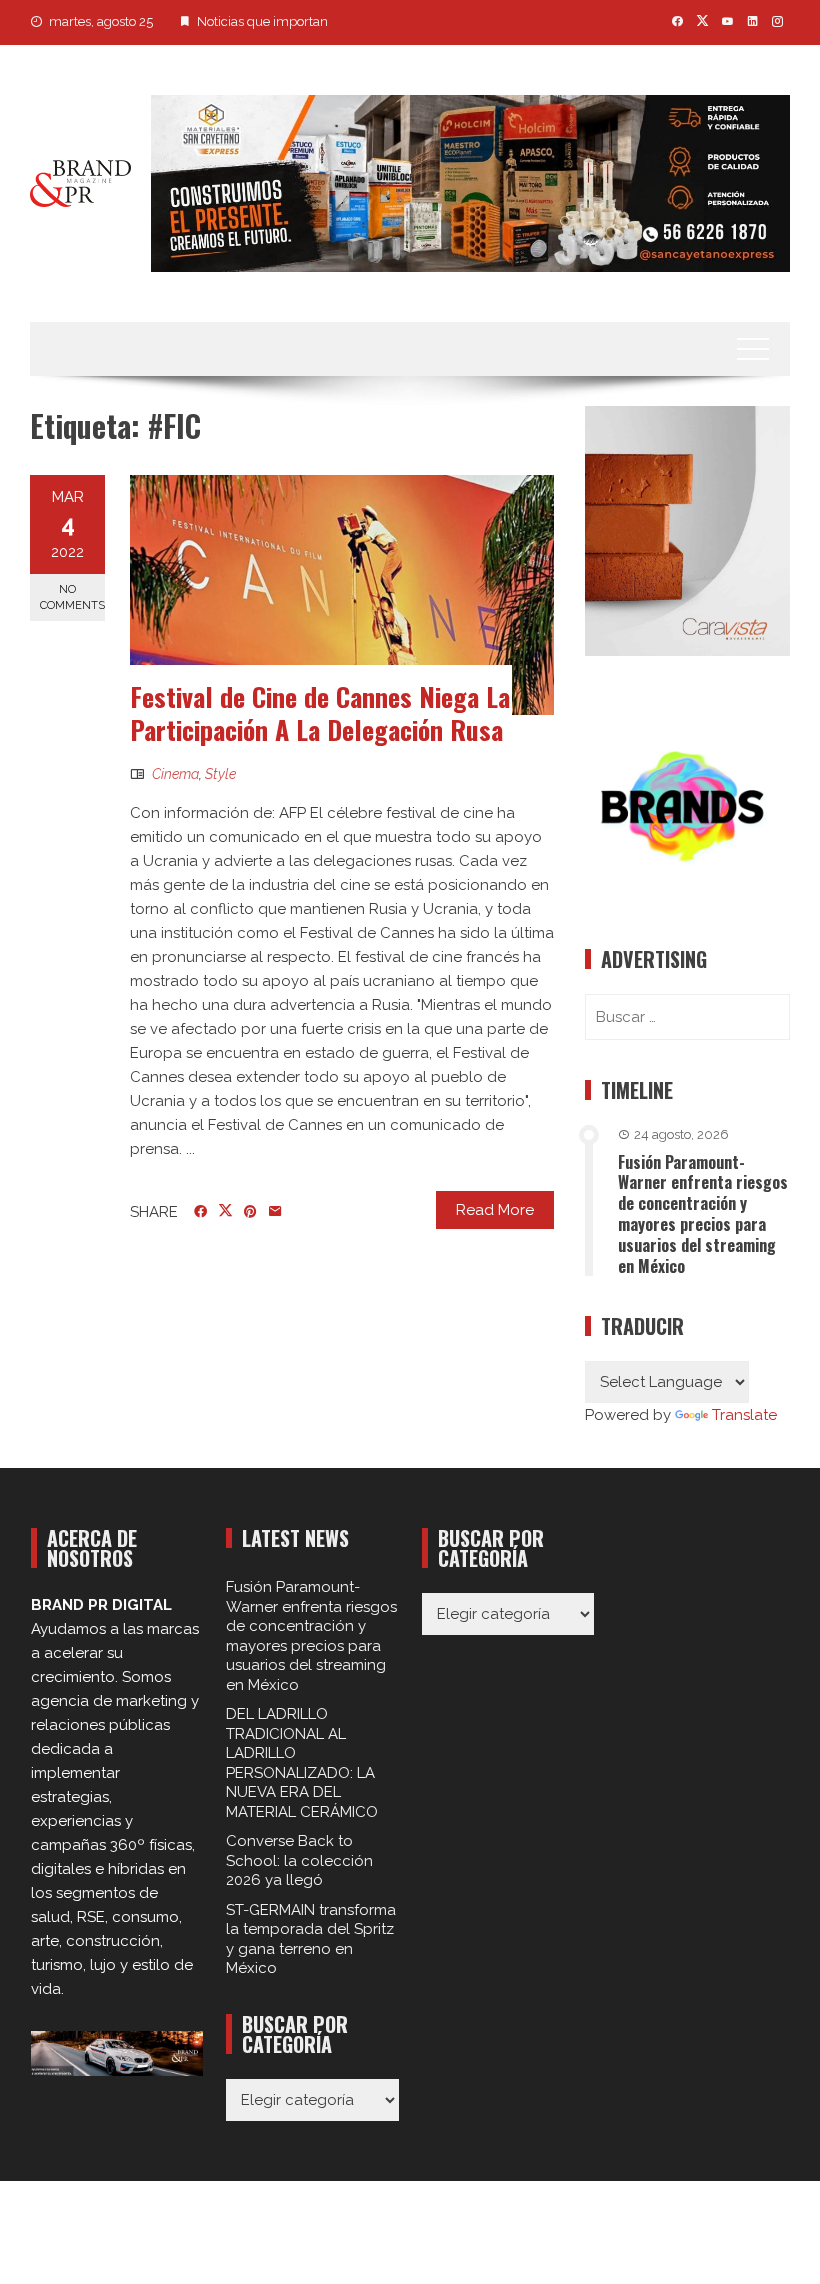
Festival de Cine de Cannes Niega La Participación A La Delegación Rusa (320, 713)
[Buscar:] (687, 1017)
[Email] (275, 1212)
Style (220, 774)
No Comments (72, 597)
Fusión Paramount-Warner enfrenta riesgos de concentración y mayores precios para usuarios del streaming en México (703, 1214)
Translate (744, 1415)
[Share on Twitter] (225, 1211)
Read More (495, 1210)
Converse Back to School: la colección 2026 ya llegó (299, 1860)
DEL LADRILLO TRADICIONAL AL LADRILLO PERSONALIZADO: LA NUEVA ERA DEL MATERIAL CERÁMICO (302, 1763)
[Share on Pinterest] (250, 1212)
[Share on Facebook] (200, 1212)
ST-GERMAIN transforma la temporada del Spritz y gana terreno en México (311, 1939)
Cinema (175, 774)
